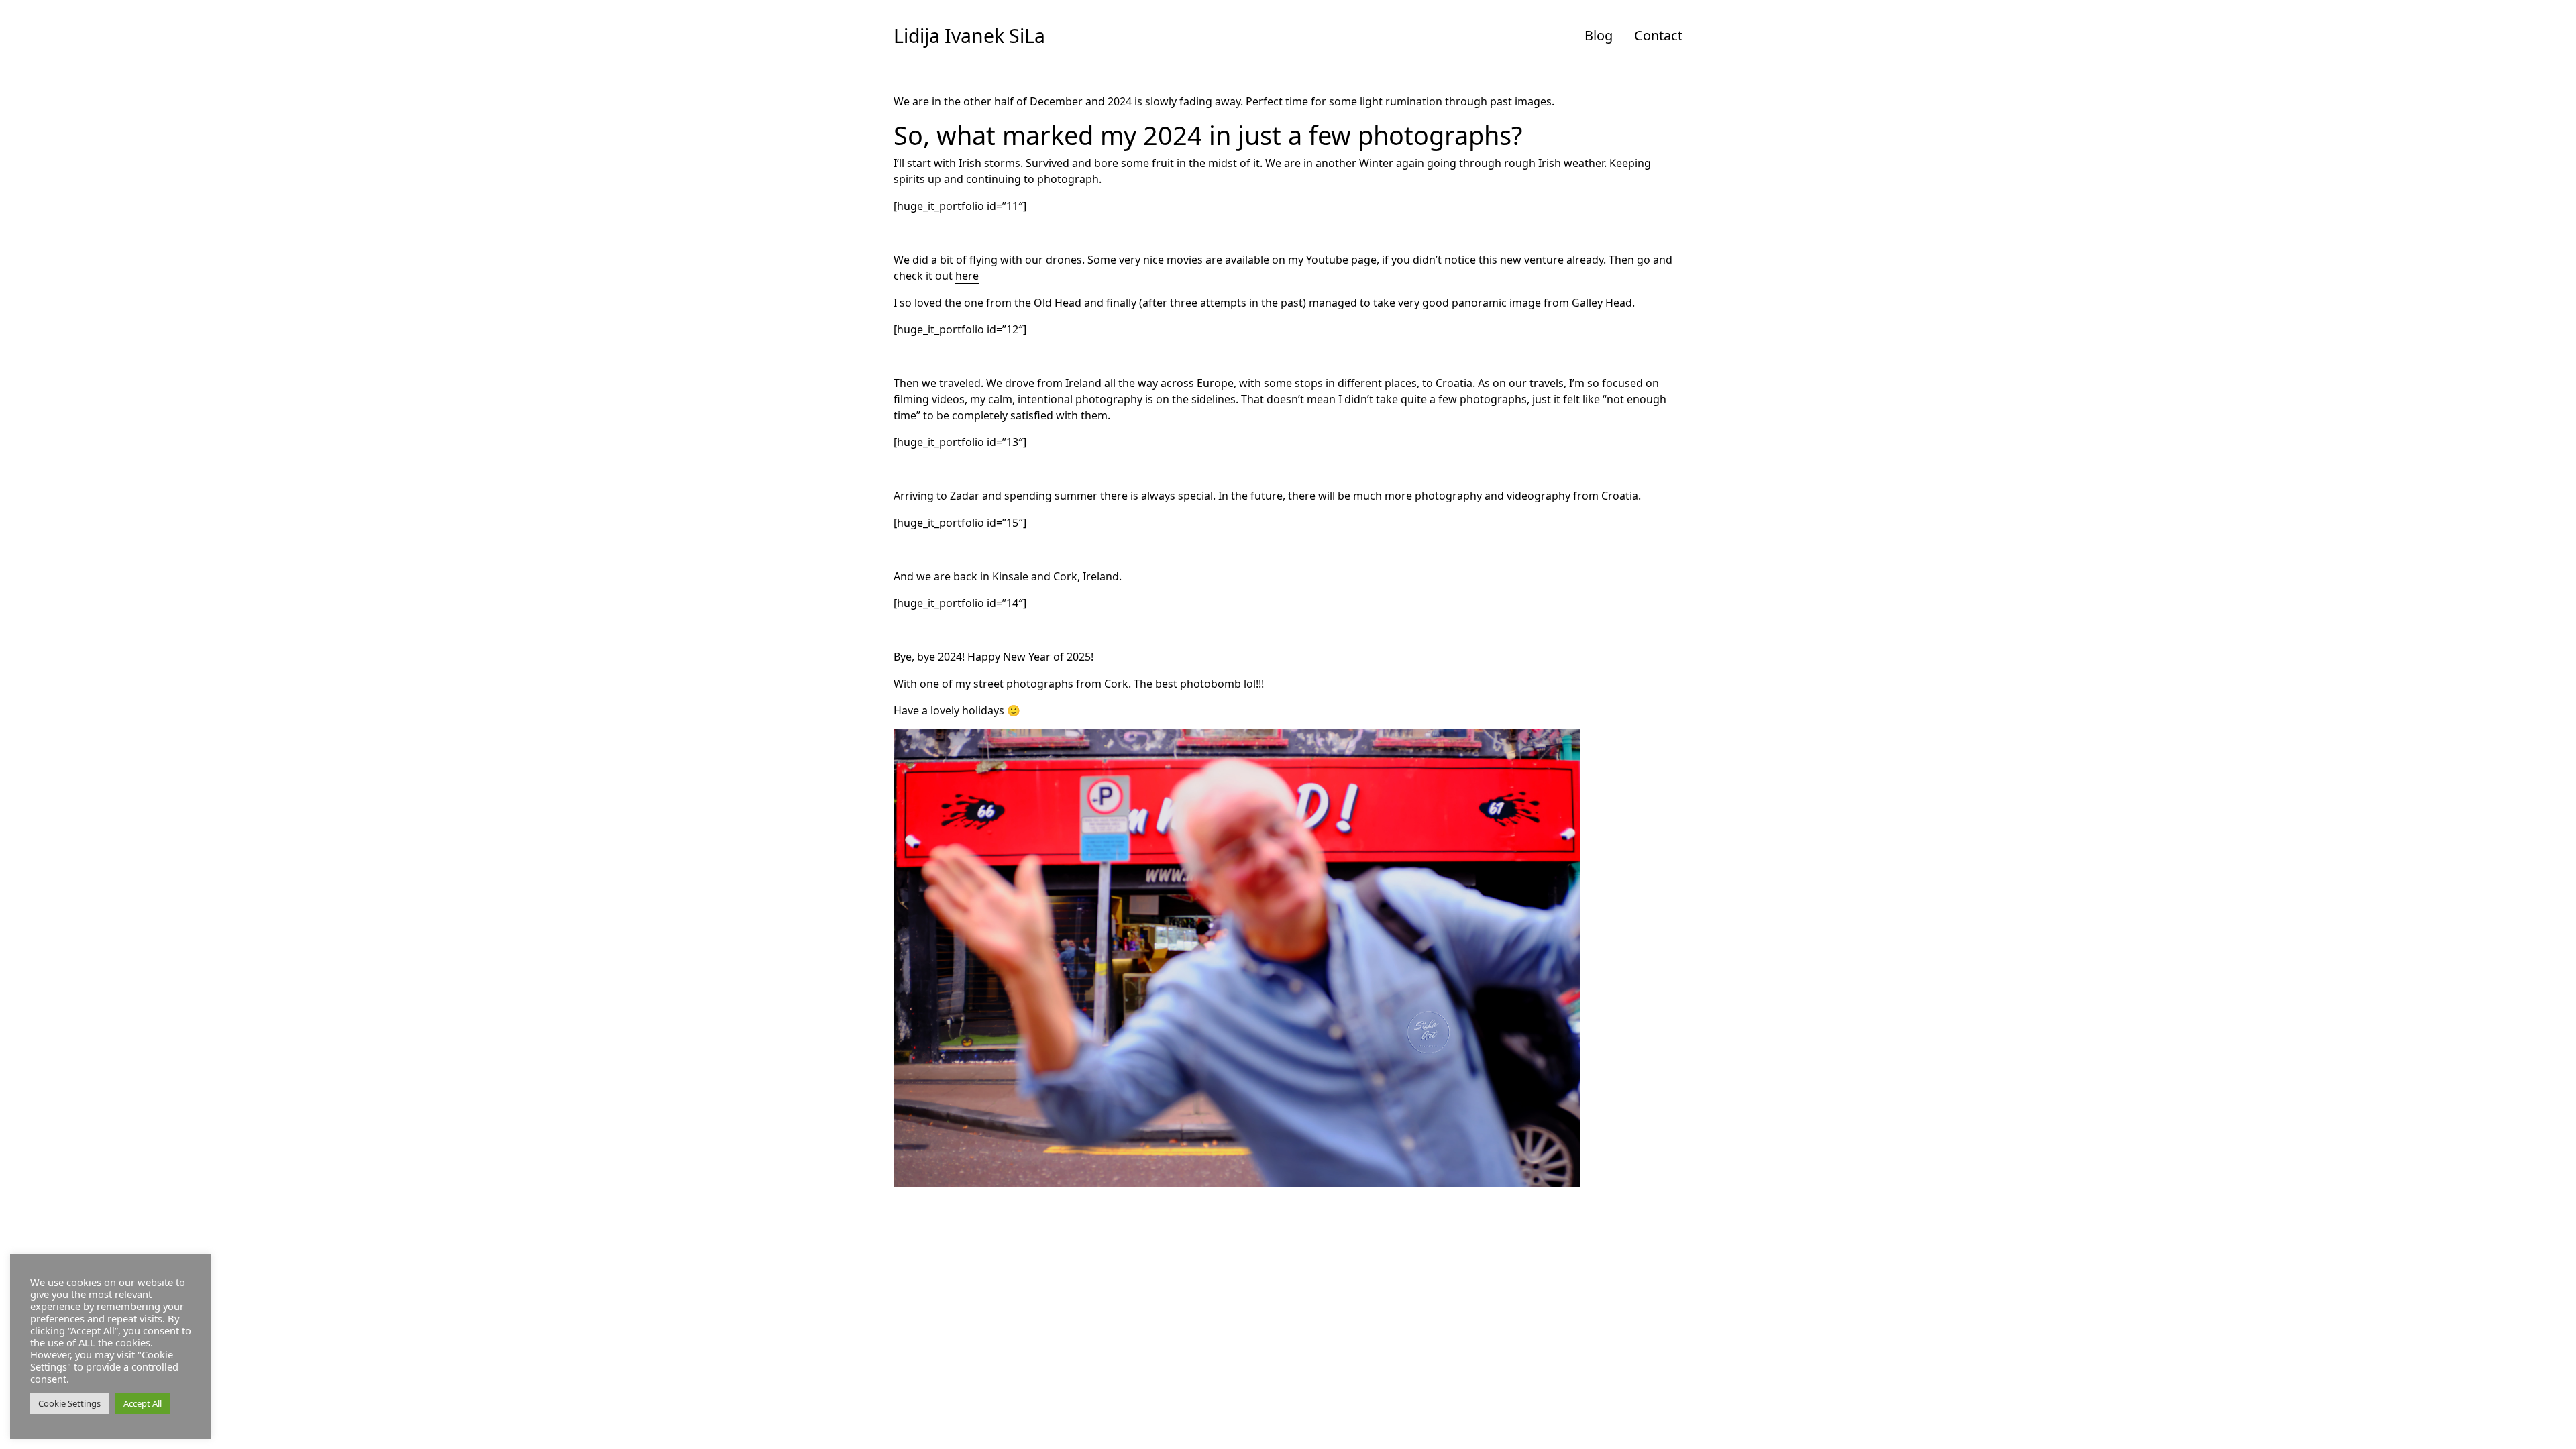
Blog (1599, 35)
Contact (1658, 35)
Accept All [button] (143, 1403)
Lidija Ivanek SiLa (969, 36)
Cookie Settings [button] (69, 1403)
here (967, 276)
